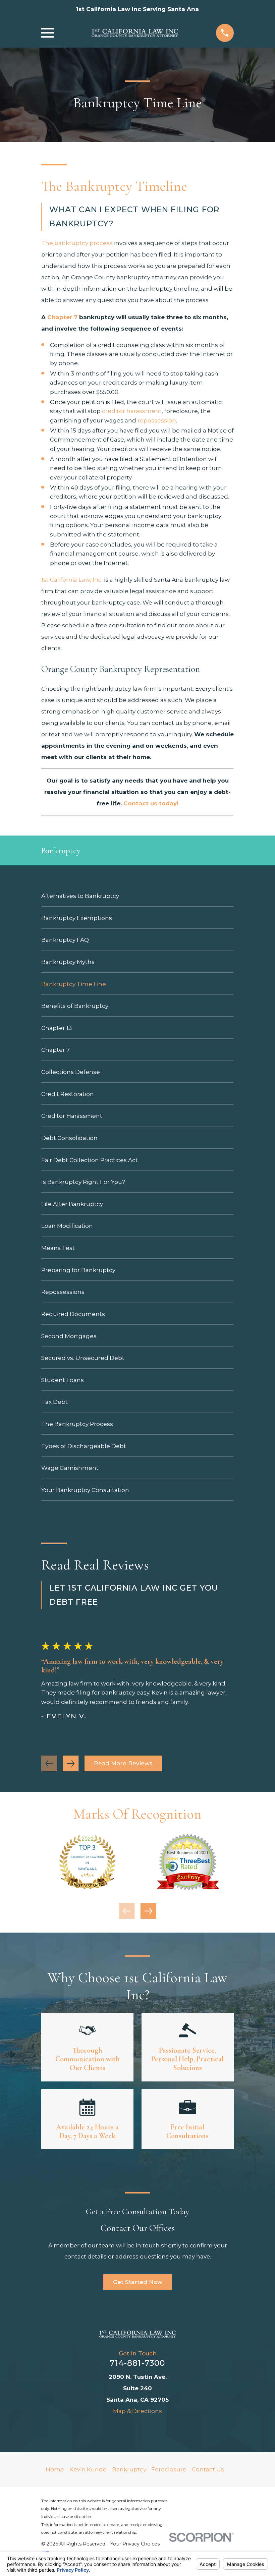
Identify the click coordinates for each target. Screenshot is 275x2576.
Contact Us (208, 2469)
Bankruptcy (129, 2469)
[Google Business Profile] (161, 2428)
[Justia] (130, 2428)
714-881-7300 (137, 2363)
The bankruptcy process (77, 243)
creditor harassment (132, 411)
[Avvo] (114, 2428)
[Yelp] (146, 2428)
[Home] (135, 33)
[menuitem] (137, 896)
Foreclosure (169, 2469)
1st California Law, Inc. (73, 580)
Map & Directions (137, 2411)
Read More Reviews (123, 1763)
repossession (157, 420)
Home (55, 2469)
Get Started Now (138, 2282)
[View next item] (71, 1763)
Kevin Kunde (88, 2469)
